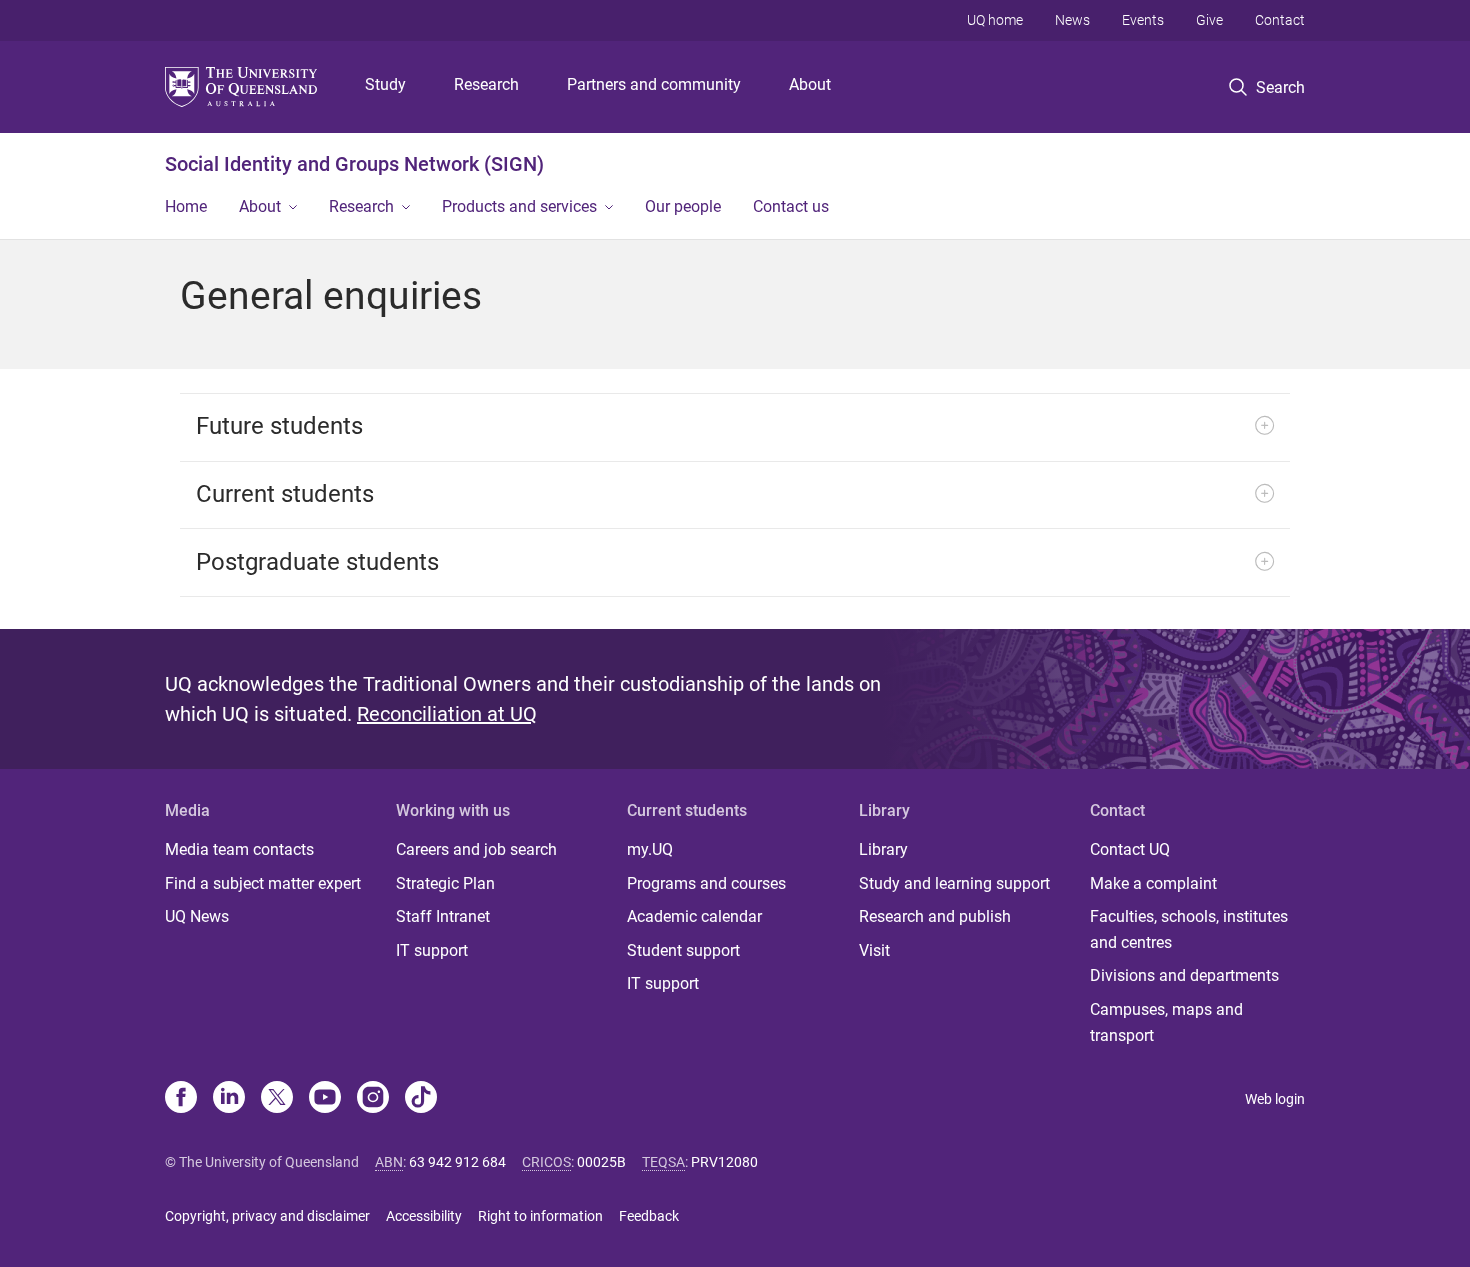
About (810, 84)
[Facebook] (181, 1099)
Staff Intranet (443, 916)
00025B (601, 1162)
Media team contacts (239, 849)
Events (1143, 20)
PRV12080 (724, 1162)
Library (883, 849)
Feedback (649, 1216)
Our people (683, 206)
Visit (874, 950)
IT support (432, 950)
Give (1209, 20)
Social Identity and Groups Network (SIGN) (354, 164)
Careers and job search (476, 849)
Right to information (540, 1216)
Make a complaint (1153, 883)
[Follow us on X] (277, 1099)
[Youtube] (325, 1099)
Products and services (519, 206)
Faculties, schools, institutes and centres (1189, 929)
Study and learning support (954, 883)
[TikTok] (421, 1099)
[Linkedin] (229, 1099)
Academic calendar (694, 916)
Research (486, 84)
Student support (683, 950)
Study (385, 84)
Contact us (791, 206)
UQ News (197, 916)
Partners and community (654, 84)
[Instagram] (373, 1099)
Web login (1275, 1099)
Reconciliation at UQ (447, 714)
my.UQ (650, 849)
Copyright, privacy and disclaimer (267, 1216)
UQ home (995, 20)
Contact (1280, 20)
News (1072, 20)
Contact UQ (1130, 849)
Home (186, 206)
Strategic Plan (445, 883)
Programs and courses (706, 883)
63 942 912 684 (457, 1162)
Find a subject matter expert (263, 883)
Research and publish (935, 916)
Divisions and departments (1184, 975)
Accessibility (424, 1216)
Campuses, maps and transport (1166, 1022)
